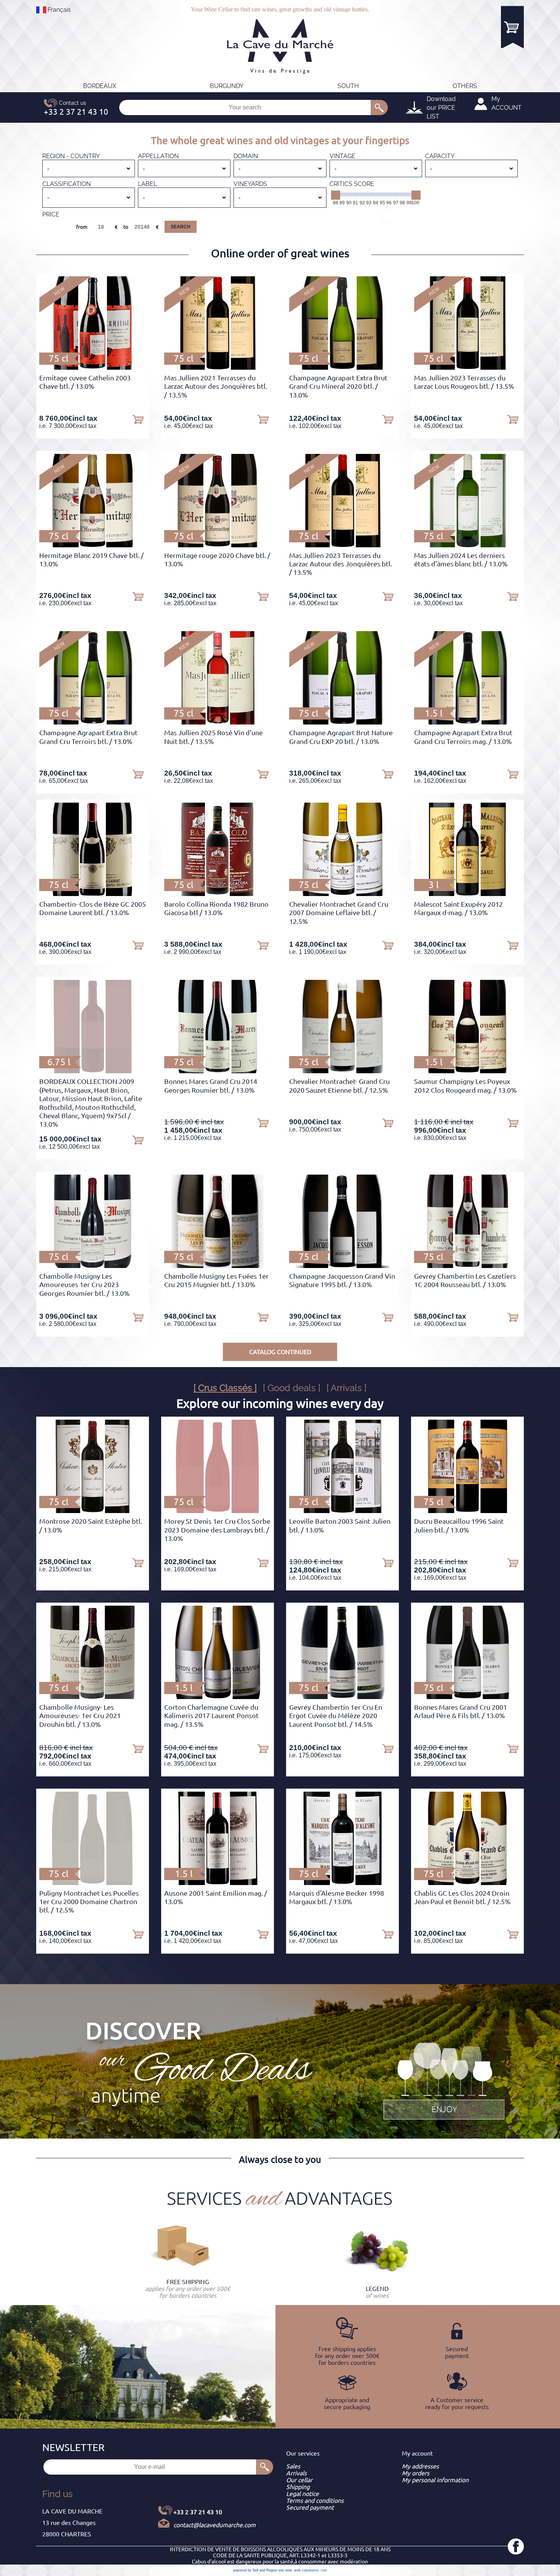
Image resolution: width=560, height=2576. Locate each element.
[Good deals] (444, 2080)
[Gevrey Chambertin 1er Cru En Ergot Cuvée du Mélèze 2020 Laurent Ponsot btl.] (342, 1697)
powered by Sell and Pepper (255, 2570)
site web (285, 2570)
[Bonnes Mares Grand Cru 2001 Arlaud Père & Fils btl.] (467, 1697)
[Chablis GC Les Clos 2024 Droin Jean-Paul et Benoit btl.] (468, 1883)
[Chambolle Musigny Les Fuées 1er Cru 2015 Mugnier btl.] (218, 1266)
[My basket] (512, 27)
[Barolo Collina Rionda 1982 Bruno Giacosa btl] (218, 894)
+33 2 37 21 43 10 (198, 2512)
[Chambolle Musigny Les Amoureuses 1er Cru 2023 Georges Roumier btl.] (93, 1266)
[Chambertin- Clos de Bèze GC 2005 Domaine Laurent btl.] (93, 894)
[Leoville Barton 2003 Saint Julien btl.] (342, 1511)
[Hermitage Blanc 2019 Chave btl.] (93, 545)
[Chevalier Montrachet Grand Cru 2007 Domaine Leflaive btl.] (342, 894)
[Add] (138, 419)
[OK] (379, 107)
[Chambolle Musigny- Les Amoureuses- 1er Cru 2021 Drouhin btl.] (93, 1697)
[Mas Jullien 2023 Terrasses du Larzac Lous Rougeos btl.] (467, 367)
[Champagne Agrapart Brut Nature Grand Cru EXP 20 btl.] (342, 722)
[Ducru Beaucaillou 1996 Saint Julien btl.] (467, 1511)
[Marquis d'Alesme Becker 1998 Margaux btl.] (342, 1883)
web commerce (306, 2570)
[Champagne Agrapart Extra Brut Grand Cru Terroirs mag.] (467, 722)
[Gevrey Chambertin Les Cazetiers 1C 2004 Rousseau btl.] (467, 1266)
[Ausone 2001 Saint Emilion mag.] (218, 1883)
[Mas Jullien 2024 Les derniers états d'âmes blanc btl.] (467, 545)
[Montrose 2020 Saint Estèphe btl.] (93, 1511)
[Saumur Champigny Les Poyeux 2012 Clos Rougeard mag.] (467, 1071)
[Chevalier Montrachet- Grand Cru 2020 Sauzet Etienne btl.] (342, 1071)
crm (324, 2570)
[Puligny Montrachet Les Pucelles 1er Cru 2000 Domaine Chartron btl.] (93, 1883)
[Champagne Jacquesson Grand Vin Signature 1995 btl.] (343, 1266)
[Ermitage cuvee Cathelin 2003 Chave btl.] (92, 367)
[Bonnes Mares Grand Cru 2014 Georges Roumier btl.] (218, 1071)
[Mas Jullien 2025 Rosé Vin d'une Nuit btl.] (218, 722)
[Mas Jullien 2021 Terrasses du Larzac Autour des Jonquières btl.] (218, 367)
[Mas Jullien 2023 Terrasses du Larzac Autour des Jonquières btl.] (342, 545)
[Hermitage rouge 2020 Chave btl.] (218, 545)
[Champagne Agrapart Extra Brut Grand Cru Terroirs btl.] (93, 722)
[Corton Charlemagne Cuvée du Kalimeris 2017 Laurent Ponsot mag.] (218, 1697)
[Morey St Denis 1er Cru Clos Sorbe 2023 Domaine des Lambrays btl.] (217, 1511)
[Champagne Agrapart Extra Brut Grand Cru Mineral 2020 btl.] (342, 367)
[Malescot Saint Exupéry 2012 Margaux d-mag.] (468, 894)
